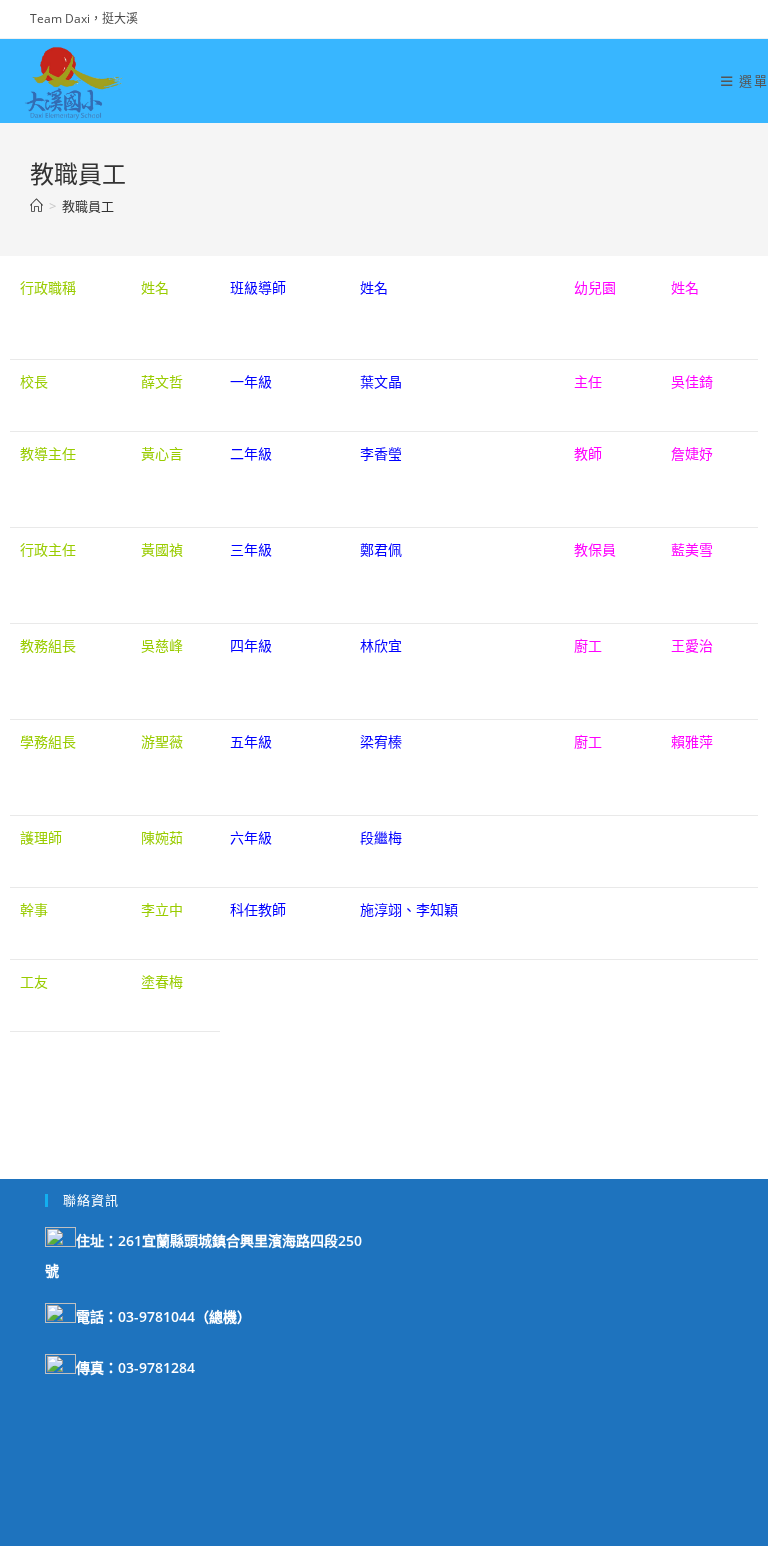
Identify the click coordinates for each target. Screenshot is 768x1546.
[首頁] (36, 206)
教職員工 (88, 206)
